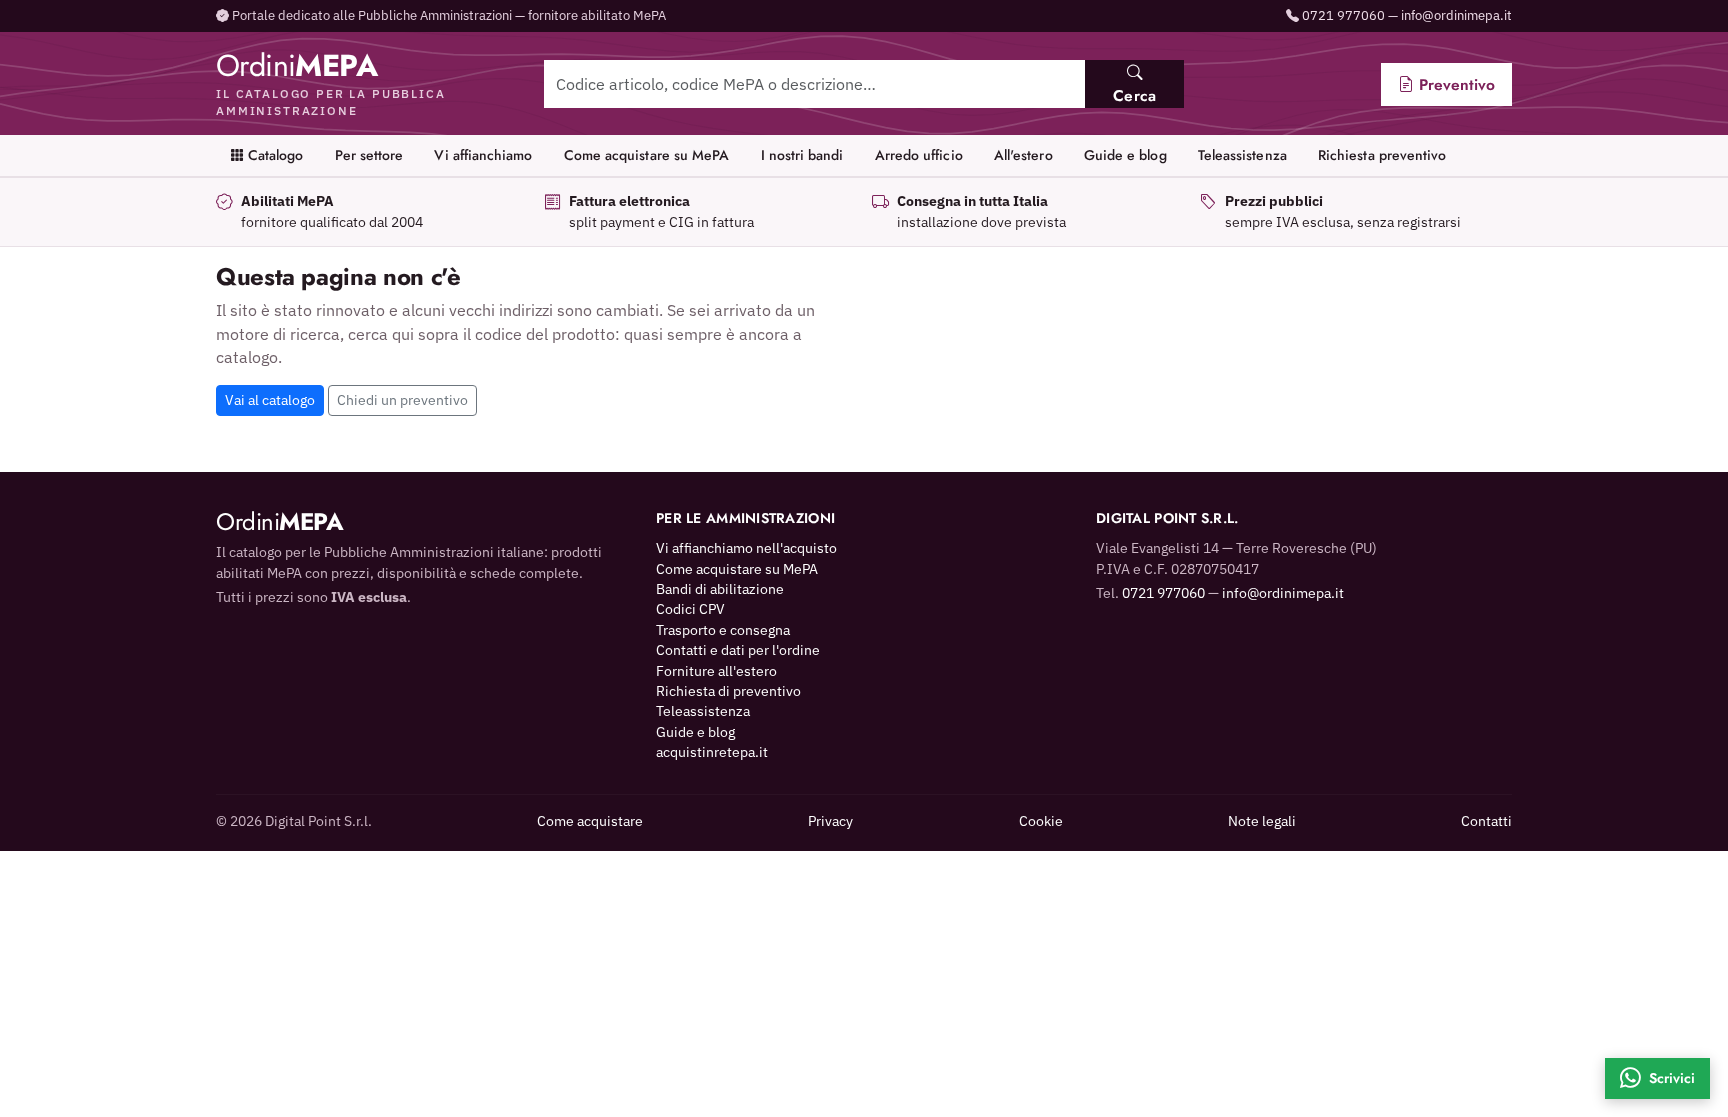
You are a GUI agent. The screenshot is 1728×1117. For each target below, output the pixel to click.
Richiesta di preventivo (728, 691)
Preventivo (1454, 84)
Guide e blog (1125, 155)
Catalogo (274, 155)
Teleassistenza (1242, 155)
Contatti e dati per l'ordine (738, 650)
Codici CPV (690, 609)
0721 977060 (1343, 15)
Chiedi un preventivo (402, 400)
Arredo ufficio (919, 155)
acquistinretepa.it (712, 752)
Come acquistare (590, 821)
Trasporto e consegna (723, 630)
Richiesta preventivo (1382, 155)
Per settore (369, 155)
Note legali (1262, 821)
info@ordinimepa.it (1456, 15)
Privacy (830, 821)
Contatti (1486, 821)
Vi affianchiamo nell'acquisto (746, 548)
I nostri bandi (802, 155)
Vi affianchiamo (483, 155)
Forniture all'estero (716, 671)
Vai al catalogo (270, 400)
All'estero (1023, 155)
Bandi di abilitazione (720, 589)
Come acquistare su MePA (647, 155)
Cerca (1134, 95)
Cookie (1041, 821)
